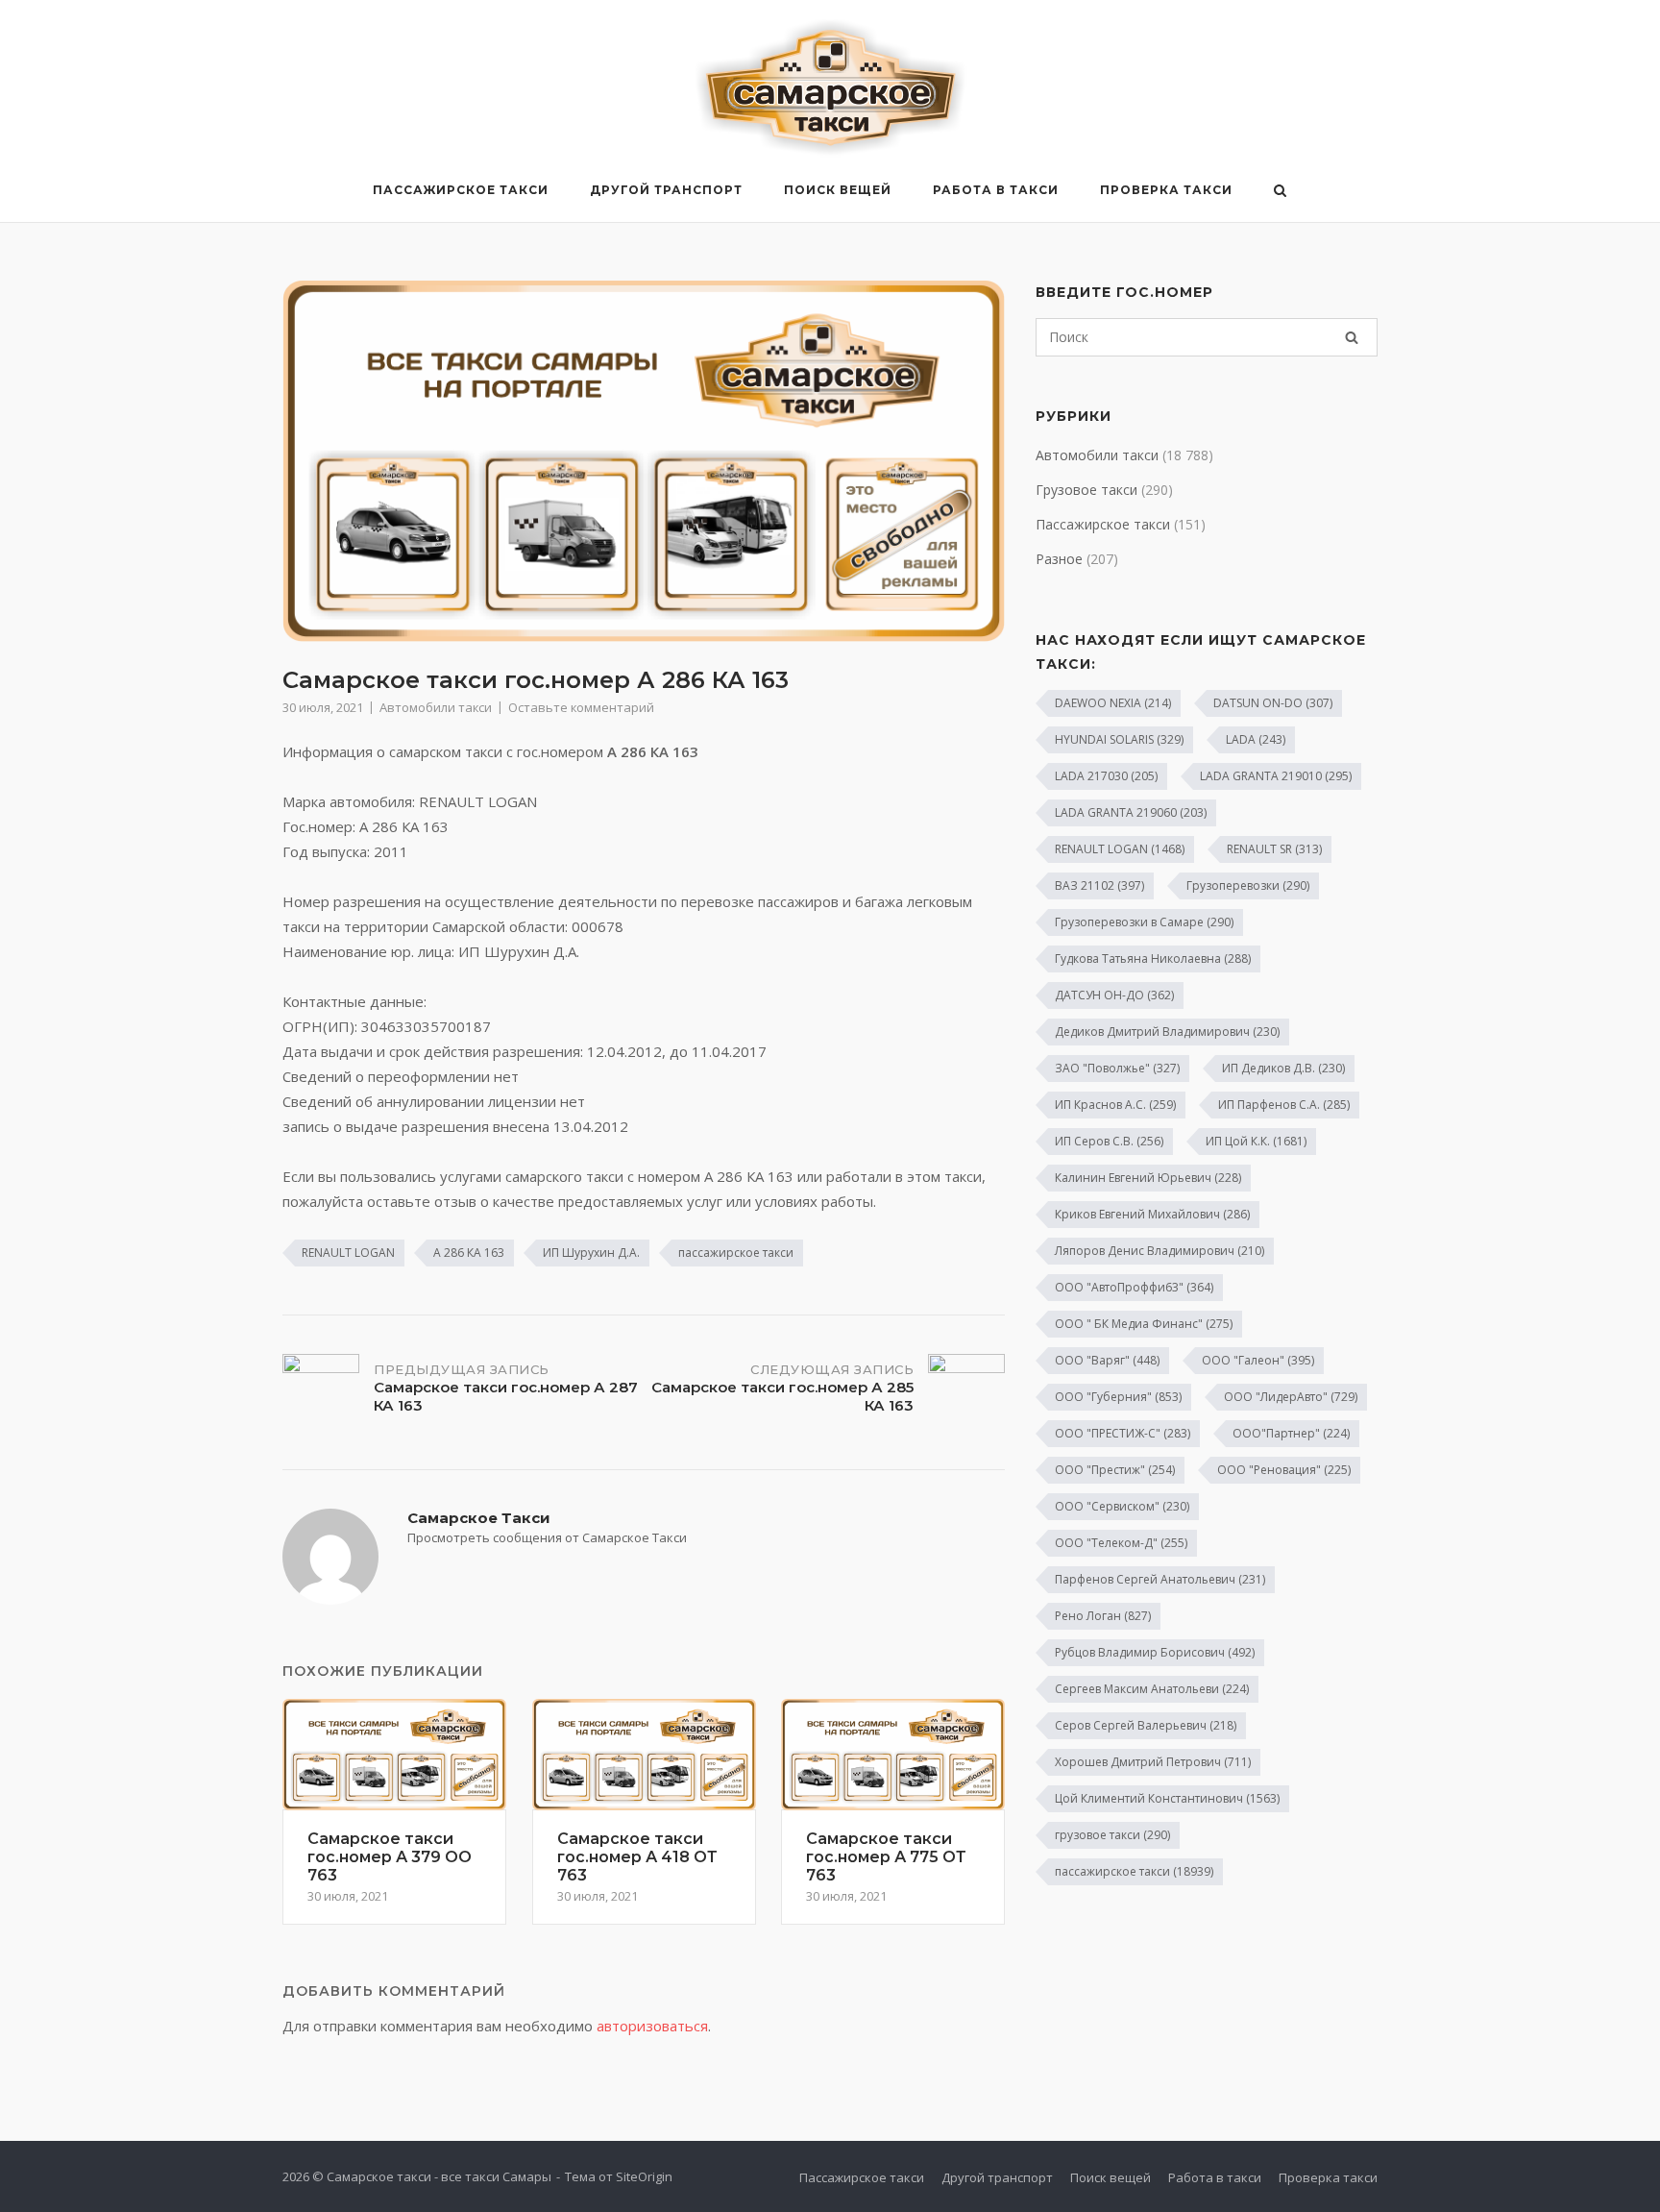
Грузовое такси (1086, 490)
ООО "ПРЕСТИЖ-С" (1123, 1433)
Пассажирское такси (461, 190)
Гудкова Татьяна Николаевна (1153, 959)
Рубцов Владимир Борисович (1155, 1652)
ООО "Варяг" (1107, 1360)
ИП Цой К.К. (1256, 1141)
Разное (1059, 559)
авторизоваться (652, 2026)
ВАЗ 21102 (1099, 885)
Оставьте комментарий (581, 707)
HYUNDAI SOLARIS (1119, 739)
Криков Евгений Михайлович (1152, 1214)
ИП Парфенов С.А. (1284, 1105)
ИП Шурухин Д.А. (591, 1253)
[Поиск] (1352, 337)
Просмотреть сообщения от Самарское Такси (547, 1537)
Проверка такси (1166, 190)
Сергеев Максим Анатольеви (1152, 1689)
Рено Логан (1103, 1616)
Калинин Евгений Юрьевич (1148, 1178)
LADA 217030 (1106, 776)
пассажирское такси (736, 1253)
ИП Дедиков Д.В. (1283, 1068)
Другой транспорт (666, 190)
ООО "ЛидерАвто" (1291, 1397)
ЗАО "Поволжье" (1117, 1068)
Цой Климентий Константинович (1167, 1798)
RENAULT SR (1274, 849)
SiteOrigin (644, 2176)
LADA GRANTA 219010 (1276, 776)
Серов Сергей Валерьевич (1146, 1725)
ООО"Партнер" (1291, 1433)
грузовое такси (1112, 1835)
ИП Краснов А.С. (1115, 1105)
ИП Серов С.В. (1109, 1141)
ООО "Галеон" (1258, 1360)
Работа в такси (996, 190)
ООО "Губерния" (1118, 1397)
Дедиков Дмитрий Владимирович (1167, 1032)
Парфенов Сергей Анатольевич (1160, 1579)
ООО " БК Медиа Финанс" (1144, 1324)
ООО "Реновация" (1284, 1470)
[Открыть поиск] (1280, 192)
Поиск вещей (838, 190)
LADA (1256, 739)
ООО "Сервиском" (1122, 1506)
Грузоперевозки (1248, 885)
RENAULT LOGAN (348, 1253)
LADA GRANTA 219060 (1131, 812)
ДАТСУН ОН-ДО (1114, 995)
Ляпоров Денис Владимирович (1160, 1251)
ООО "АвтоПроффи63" (1134, 1287)
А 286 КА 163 (469, 1253)
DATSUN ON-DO (1273, 703)
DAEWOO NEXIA (1113, 703)
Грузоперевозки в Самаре (1144, 922)
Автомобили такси (436, 707)
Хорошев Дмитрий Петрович (1153, 1762)
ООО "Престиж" (1115, 1470)
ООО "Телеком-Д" (1121, 1543)
